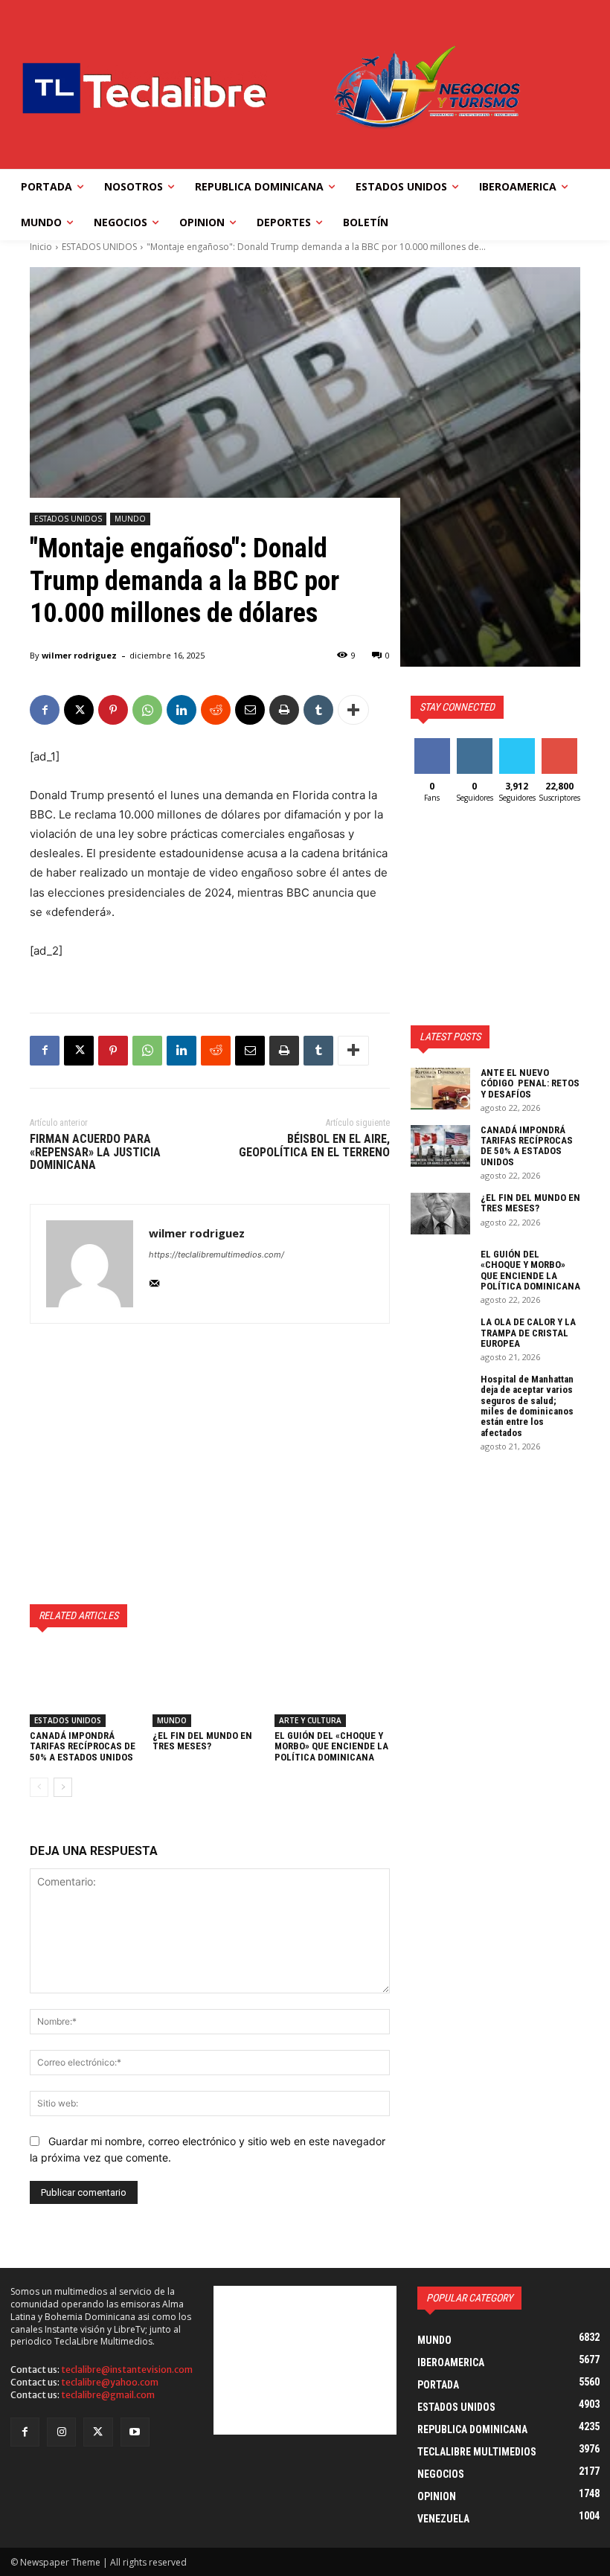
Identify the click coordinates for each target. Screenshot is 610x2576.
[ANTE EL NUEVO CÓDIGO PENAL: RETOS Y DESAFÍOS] (440, 1089)
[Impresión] (284, 710)
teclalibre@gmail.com (108, 2395)
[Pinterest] (113, 710)
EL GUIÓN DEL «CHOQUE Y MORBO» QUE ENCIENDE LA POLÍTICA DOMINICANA (331, 1746)
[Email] (250, 710)
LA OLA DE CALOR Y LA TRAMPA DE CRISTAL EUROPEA (528, 1333)
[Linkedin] (182, 710)
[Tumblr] (318, 710)
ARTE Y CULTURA (310, 1720)
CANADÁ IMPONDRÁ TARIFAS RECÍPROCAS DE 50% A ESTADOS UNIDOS (83, 1746)
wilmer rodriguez (79, 655)
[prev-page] (39, 1787)
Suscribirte (566, 744)
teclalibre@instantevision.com (127, 2370)
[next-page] (63, 1787)
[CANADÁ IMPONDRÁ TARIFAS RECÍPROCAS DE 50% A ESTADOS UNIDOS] (87, 1687)
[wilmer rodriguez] (90, 1264)
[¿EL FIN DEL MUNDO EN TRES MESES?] (210, 1687)
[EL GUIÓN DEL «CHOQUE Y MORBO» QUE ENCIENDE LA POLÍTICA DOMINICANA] (332, 1687)
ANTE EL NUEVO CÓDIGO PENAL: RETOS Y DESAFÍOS (530, 1083)
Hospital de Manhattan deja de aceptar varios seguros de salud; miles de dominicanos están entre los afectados (527, 1406)
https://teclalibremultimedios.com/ (216, 1255)
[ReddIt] (216, 710)
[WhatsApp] (147, 710)
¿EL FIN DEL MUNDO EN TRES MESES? (202, 1741)
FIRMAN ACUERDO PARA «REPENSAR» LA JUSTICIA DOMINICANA (95, 1152)
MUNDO (130, 519)
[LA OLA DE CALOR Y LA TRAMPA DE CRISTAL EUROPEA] (440, 1338)
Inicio (41, 247)
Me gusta (432, 749)
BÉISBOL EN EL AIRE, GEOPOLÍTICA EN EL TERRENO (314, 1146)
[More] (353, 710)
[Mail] (154, 1280)
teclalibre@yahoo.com (110, 2382)
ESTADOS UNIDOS (99, 247)
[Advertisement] (210, 1464)
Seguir (474, 744)
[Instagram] (61, 2432)
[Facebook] (45, 710)
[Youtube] (135, 2432)
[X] (79, 710)
